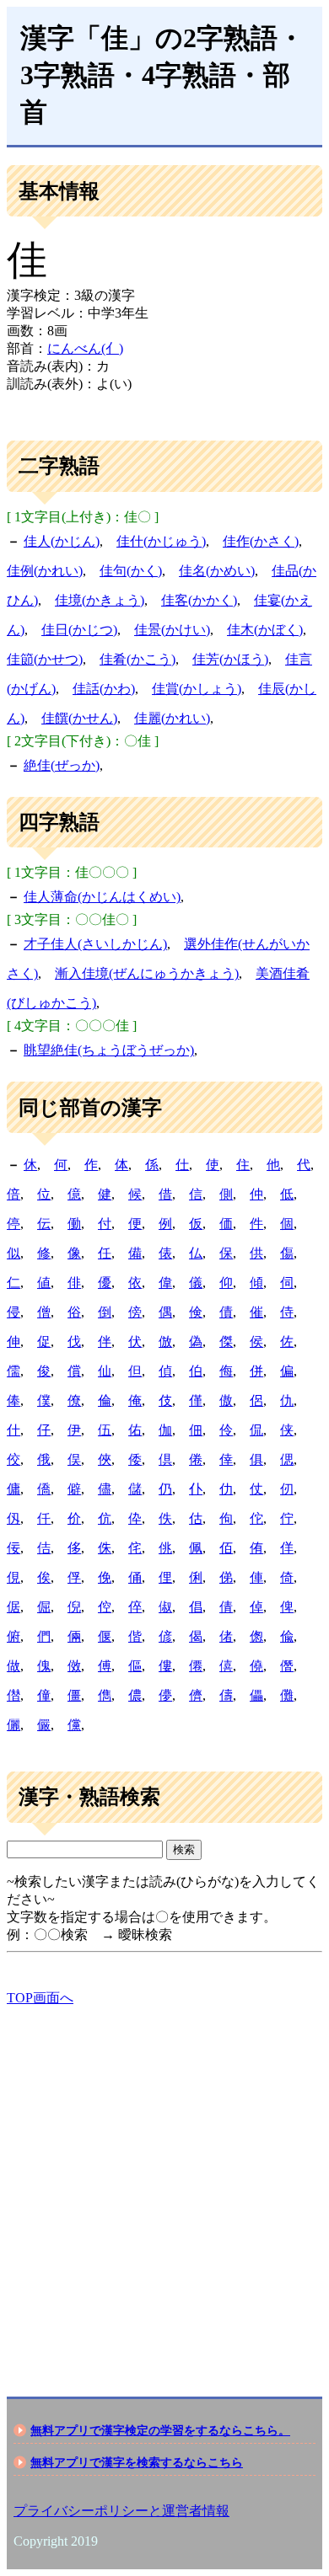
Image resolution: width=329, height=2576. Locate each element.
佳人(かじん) (62, 541)
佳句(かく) (131, 571)
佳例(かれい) (45, 571)
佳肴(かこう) (138, 659)
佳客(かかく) (199, 600)
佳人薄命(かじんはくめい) (102, 897)
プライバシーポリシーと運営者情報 (121, 2511)
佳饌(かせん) (79, 718)
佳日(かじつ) (79, 630)
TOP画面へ (40, 1998)
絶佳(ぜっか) (62, 765)
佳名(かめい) (217, 571)
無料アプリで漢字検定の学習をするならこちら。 (160, 2430)
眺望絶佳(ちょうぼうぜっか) (109, 1050)
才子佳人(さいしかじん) (95, 944)
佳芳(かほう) (230, 659)
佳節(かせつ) (45, 659)
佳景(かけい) (172, 630)
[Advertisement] (164, 2187)
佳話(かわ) (104, 689)
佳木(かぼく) (265, 630)
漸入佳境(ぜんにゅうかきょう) (147, 973)
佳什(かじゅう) (161, 541)
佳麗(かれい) (172, 718)
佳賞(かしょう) (197, 689)
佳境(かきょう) (100, 600)
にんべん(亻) (85, 348)
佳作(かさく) (261, 541)
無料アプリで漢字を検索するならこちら (137, 2462)
